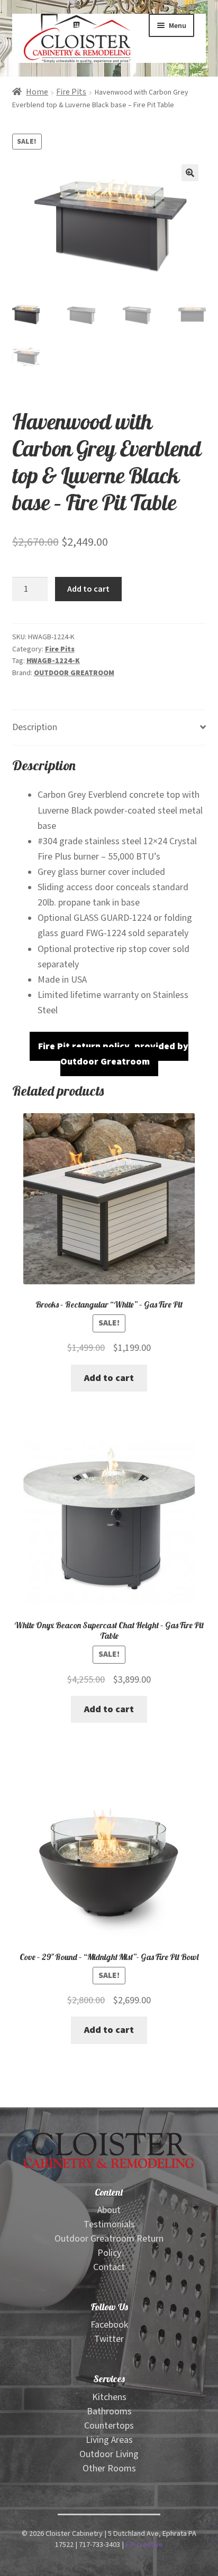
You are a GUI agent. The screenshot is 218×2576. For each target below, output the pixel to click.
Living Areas (109, 2440)
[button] (190, 173)
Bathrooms (109, 2411)
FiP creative (144, 2545)
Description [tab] (35, 727)
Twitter (109, 2339)
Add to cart (88, 589)
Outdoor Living (109, 2454)
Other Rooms (109, 2468)
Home (37, 92)
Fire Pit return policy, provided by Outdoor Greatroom (113, 1054)
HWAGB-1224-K (53, 661)
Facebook (109, 2325)
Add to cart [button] (109, 1378)
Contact (109, 2267)
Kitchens (109, 2397)
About (109, 2210)
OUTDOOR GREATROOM (74, 673)
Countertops (109, 2426)
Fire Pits (71, 92)
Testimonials (109, 2224)
